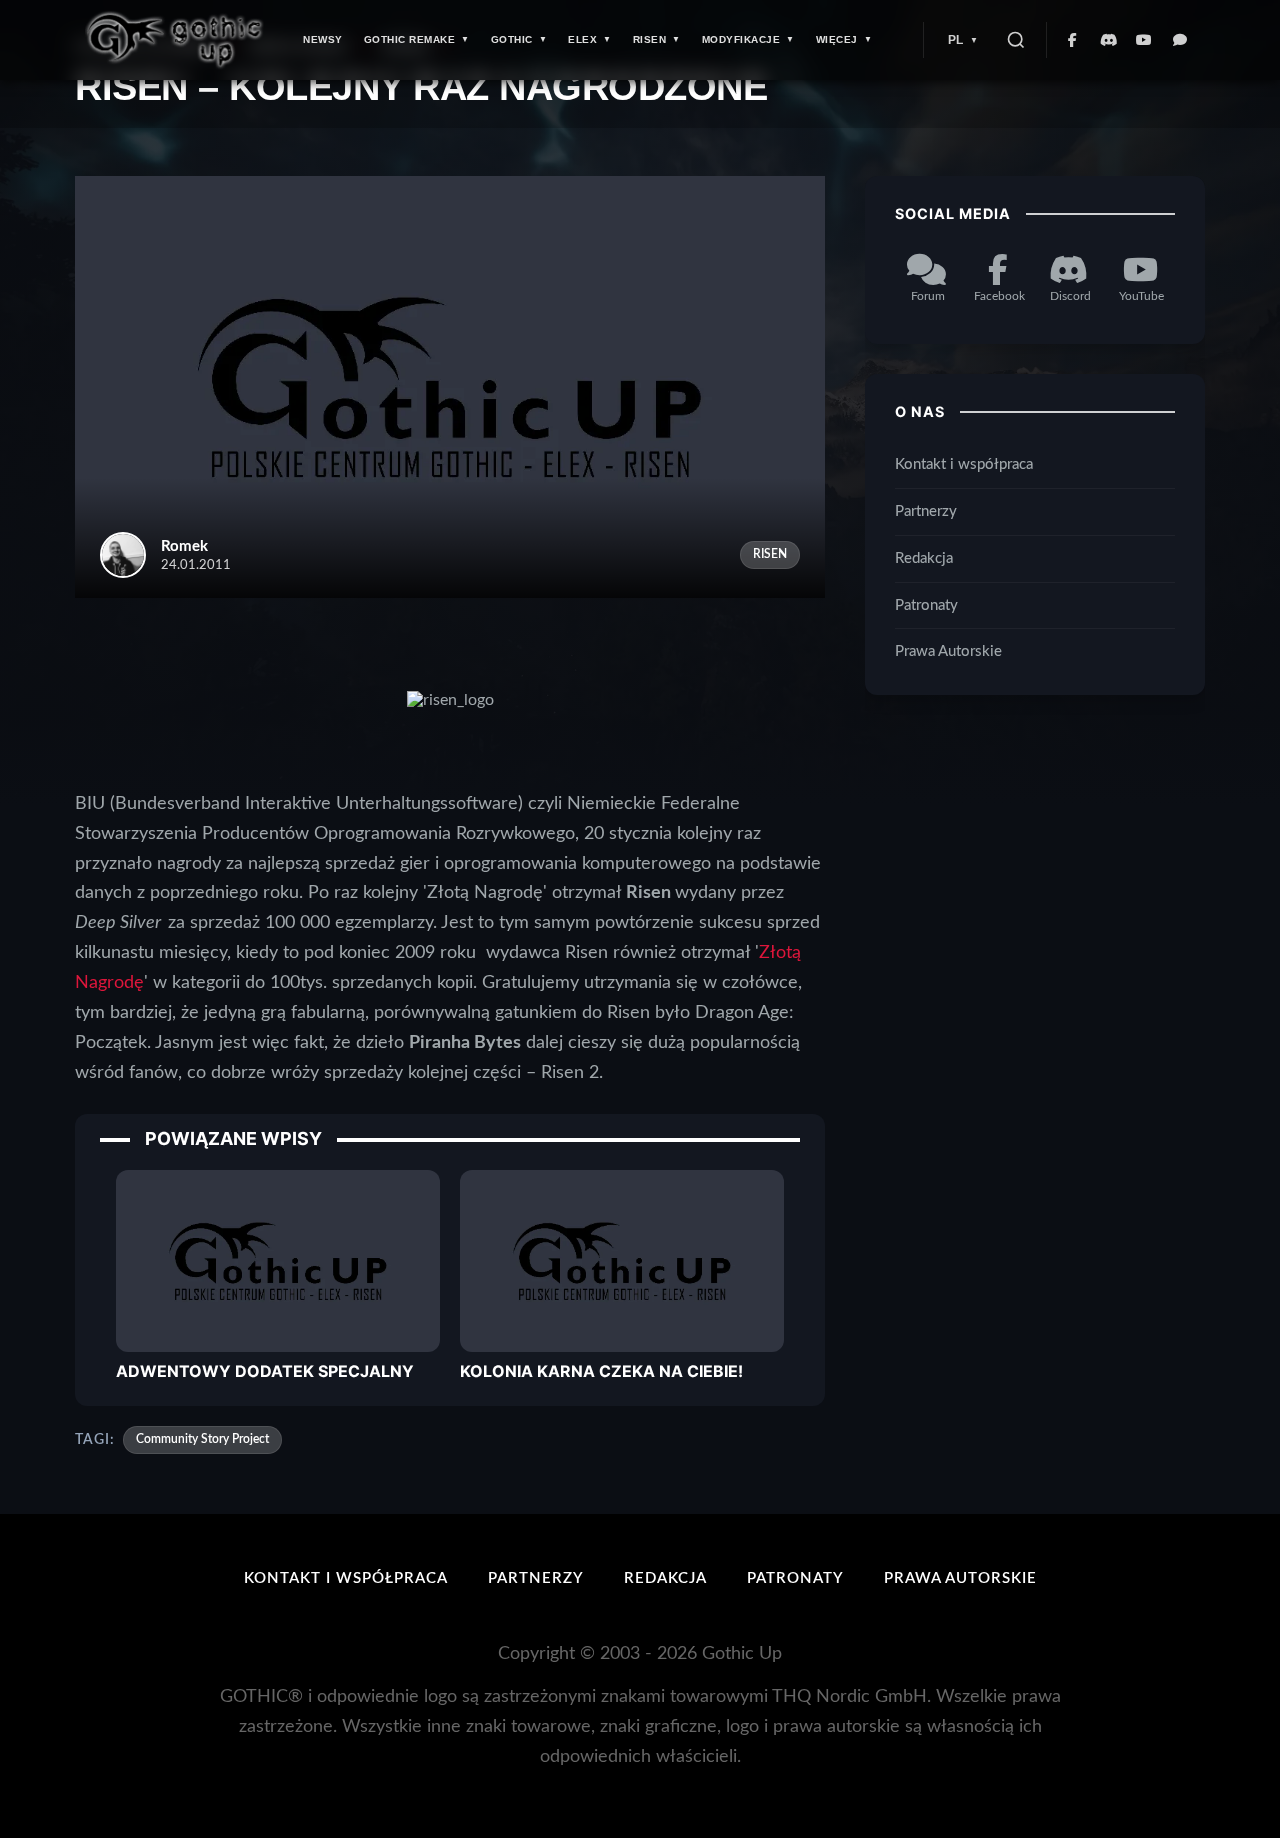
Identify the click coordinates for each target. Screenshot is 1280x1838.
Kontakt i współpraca (964, 464)
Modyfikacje (741, 39)
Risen (650, 39)
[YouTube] (1145, 40)
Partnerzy (926, 511)
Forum (928, 296)
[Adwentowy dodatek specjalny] (278, 1260)
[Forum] (1181, 40)
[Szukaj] (1016, 40)
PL (956, 40)
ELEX (582, 39)
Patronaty (926, 605)
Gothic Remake (410, 39)
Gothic (512, 39)
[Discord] (1109, 40)
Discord (1070, 296)
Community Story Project (202, 1439)
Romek (184, 546)
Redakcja (924, 558)
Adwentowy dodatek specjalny (265, 1371)
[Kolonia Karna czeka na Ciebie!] (622, 1260)
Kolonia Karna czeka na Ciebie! (601, 1371)
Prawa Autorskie (948, 652)
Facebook (999, 296)
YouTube (1141, 296)
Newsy (323, 39)
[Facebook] (1073, 40)
